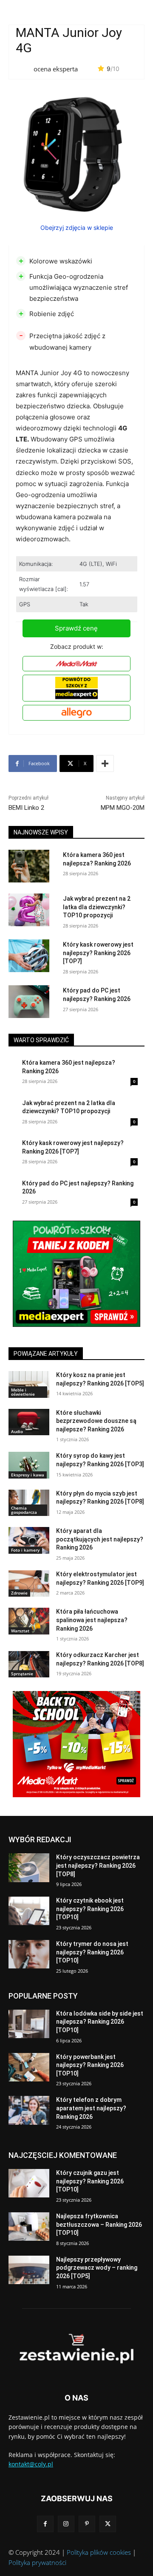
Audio (17, 1431)
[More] (105, 763)
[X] (108, 2524)
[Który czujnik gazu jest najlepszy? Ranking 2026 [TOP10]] (29, 2183)
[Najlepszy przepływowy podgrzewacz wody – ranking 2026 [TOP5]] (29, 2270)
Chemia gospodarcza (24, 1510)
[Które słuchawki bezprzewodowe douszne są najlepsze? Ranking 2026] (29, 1422)
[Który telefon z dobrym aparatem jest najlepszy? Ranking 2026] (29, 2110)
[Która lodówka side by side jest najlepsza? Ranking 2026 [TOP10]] (29, 2024)
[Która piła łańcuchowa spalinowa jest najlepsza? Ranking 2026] (29, 1621)
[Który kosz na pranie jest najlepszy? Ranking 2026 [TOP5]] (29, 1384)
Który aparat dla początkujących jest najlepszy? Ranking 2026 (100, 1539)
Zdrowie (19, 1593)
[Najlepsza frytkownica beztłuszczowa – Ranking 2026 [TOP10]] (29, 2227)
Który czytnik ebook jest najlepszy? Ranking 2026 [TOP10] (90, 1909)
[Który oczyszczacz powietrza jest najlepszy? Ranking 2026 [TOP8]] (29, 1868)
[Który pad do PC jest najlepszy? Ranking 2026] (29, 1002)
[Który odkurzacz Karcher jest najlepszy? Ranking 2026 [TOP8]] (29, 1664)
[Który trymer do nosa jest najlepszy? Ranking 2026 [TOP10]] (29, 1954)
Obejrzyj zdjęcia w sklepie (77, 228)
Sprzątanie (22, 1674)
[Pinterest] (87, 2524)
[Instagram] (66, 2524)
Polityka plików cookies (99, 2552)
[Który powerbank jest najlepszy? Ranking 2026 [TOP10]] (29, 2067)
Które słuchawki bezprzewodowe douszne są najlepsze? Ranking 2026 (96, 1421)
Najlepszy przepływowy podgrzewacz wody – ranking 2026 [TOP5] (97, 2268)
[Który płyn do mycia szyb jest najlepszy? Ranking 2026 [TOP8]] (29, 1503)
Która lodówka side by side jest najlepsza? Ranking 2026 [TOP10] (100, 2022)
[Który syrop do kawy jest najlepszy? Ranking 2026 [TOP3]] (29, 1465)
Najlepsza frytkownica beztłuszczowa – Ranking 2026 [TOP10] (99, 2224)
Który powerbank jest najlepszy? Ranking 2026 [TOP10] (90, 2065)
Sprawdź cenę (76, 628)
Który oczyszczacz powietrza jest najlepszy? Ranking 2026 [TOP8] (98, 1865)
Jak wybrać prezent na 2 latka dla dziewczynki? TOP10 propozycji (97, 907)
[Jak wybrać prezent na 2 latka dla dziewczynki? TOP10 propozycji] (29, 910)
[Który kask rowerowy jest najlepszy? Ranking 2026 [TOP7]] (29, 956)
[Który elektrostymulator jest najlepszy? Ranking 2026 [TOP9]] (29, 1583)
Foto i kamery (25, 1550)
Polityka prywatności (37, 2562)
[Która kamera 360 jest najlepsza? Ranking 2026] (29, 866)
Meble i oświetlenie (23, 1392)
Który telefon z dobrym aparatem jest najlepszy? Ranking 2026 (91, 2108)
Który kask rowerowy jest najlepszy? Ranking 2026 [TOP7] (98, 953)
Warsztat (20, 1631)
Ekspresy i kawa (28, 1475)
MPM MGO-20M (123, 808)
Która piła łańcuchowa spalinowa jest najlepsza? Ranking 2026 (92, 1620)
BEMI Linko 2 (26, 808)
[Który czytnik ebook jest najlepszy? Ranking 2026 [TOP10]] (29, 1911)
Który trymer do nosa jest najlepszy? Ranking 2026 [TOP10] (92, 1952)
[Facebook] (45, 2524)
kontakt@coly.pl (31, 2464)
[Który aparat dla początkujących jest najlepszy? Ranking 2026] (29, 1540)
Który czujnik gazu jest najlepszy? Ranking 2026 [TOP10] (90, 2181)
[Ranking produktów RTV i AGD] (76, 2349)
